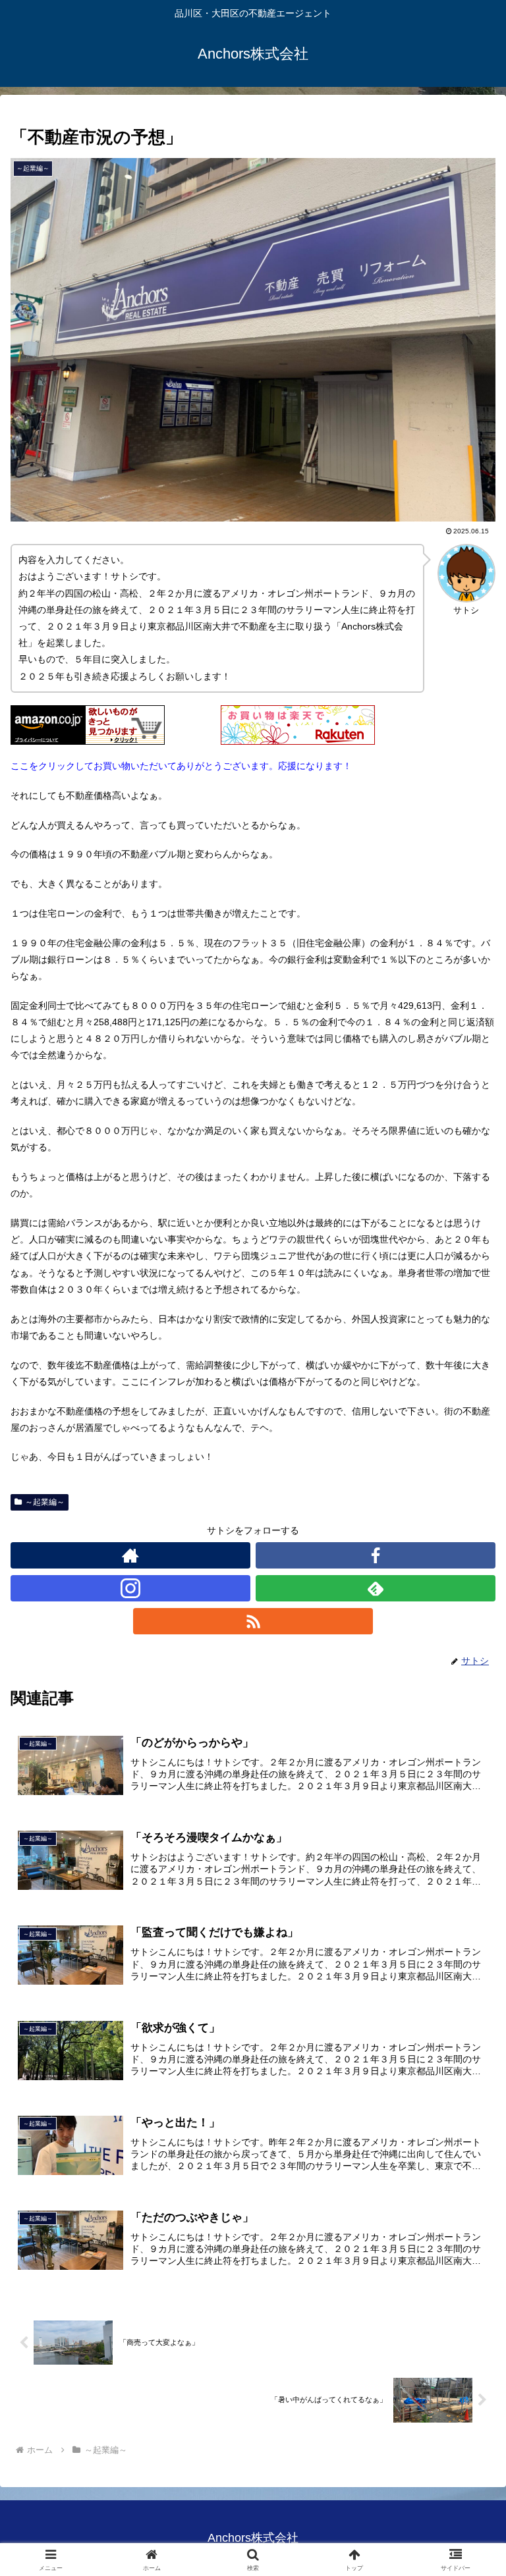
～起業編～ (45, 1502)
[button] (467, 1883)
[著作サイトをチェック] (130, 1555)
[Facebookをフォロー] (376, 1555)
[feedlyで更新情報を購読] (376, 1588)
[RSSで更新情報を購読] (253, 1621)
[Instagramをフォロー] (130, 1588)
